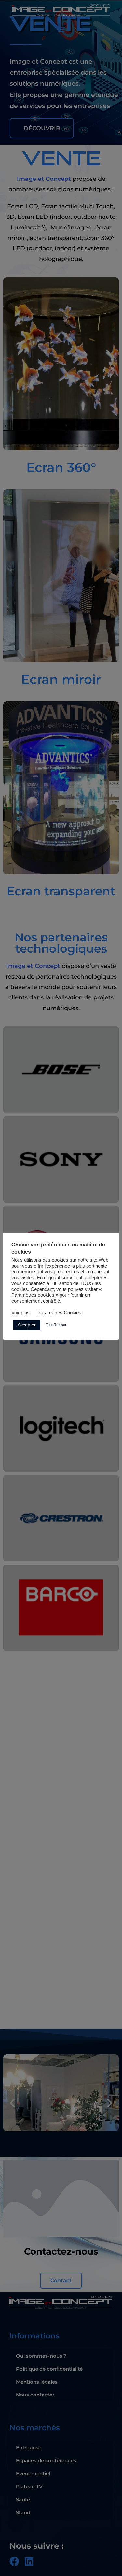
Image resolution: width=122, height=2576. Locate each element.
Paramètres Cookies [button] (59, 1313)
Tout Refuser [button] (56, 1325)
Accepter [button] (27, 1325)
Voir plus (20, 1313)
